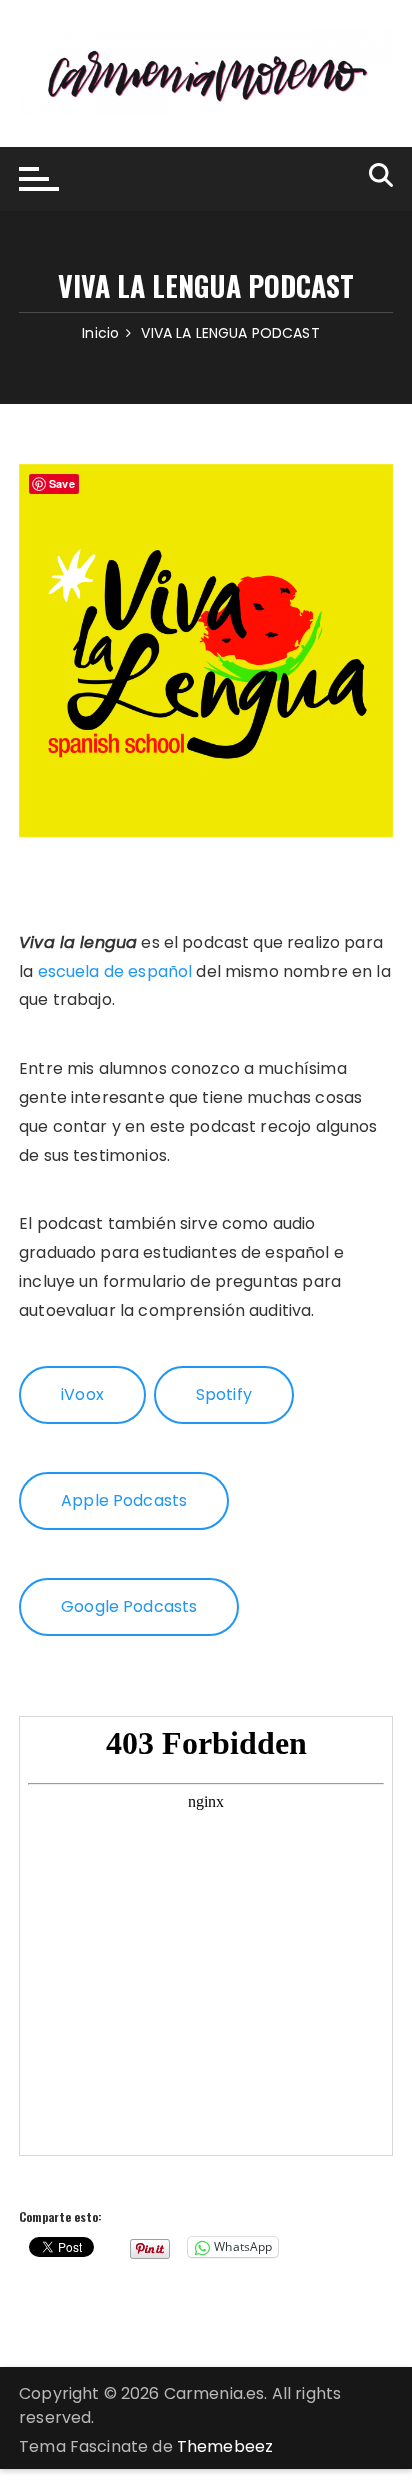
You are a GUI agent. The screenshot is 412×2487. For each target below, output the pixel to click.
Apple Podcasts (124, 1500)
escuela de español (115, 971)
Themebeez (225, 2446)
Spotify (224, 1394)
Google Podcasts (129, 1606)
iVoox (82, 1394)
